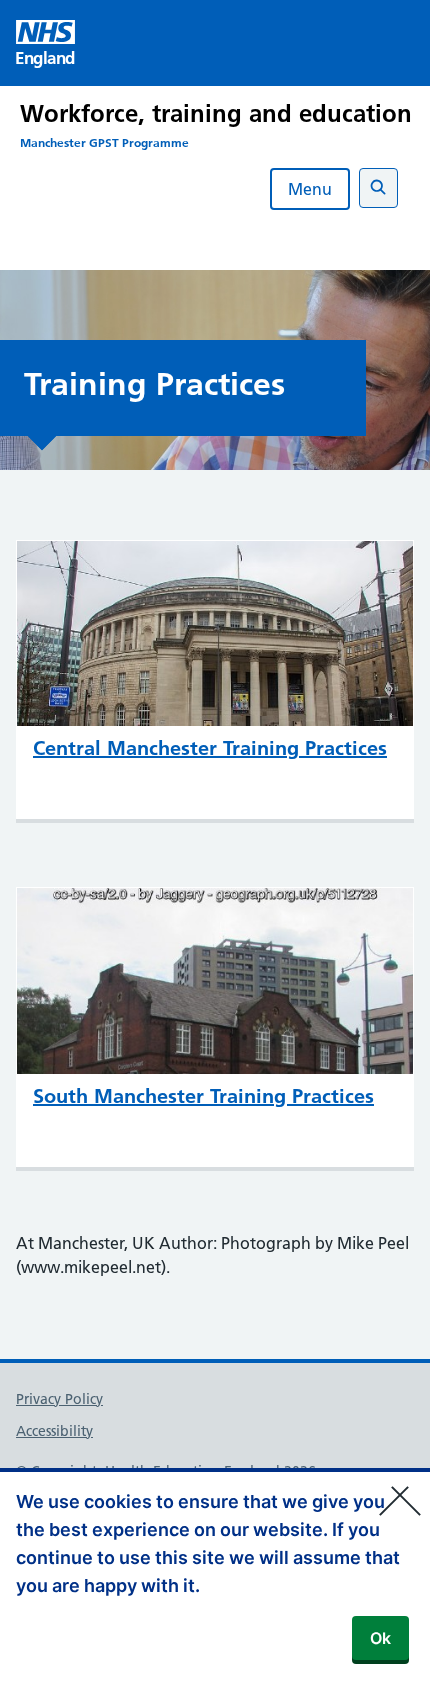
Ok (380, 1638)
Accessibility (54, 1431)
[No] (405, 1488)
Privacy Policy (59, 1399)
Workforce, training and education (216, 113)
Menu (310, 189)
